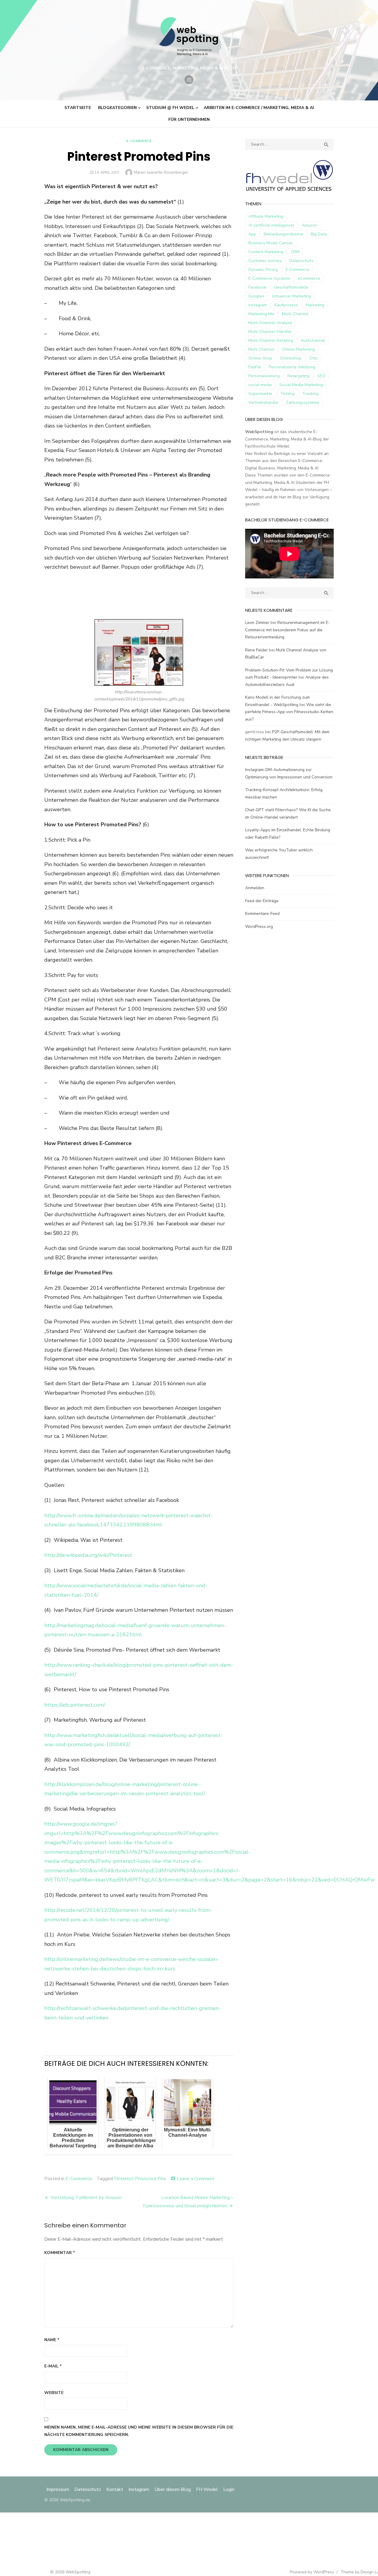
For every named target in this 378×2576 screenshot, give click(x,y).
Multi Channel (261, 349)
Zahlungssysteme (303, 402)
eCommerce (309, 278)
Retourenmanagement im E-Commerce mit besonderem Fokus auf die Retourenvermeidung (287, 630)
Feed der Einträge (262, 901)
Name (52, 2340)
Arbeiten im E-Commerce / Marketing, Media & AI (259, 108)
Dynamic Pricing (263, 270)
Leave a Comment (196, 2179)
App (252, 234)
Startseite (78, 108)
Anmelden (255, 888)
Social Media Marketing (301, 385)
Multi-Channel (295, 314)
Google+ (256, 296)
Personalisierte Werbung (292, 367)
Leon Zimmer (257, 623)
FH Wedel (207, 2489)
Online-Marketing (298, 349)
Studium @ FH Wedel (170, 108)
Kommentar (60, 2253)
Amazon (309, 225)
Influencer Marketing (292, 296)
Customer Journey (265, 261)
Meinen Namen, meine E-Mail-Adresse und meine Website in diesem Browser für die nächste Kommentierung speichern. (139, 2431)
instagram (258, 305)
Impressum (58, 2489)
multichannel (313, 340)
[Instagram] (189, 80)
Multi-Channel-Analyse (270, 323)
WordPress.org (259, 927)
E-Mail (53, 2366)
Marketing (315, 305)
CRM (295, 252)
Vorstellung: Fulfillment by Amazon (86, 2198)
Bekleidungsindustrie (283, 234)
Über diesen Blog (173, 2489)
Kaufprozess (286, 305)
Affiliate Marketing (266, 216)
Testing (287, 394)
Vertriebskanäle (263, 402)
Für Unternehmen (189, 119)
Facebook (257, 287)
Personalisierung (264, 376)
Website (54, 2393)
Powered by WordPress (312, 2572)
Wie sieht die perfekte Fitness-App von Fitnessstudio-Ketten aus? (289, 712)
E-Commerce (139, 141)
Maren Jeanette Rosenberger (161, 172)
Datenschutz (301, 261)
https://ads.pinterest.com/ (75, 1705)
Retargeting (298, 376)
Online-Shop (260, 358)
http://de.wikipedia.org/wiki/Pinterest (88, 1555)
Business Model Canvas (271, 243)
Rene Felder (256, 650)
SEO (321, 376)
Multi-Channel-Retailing (271, 340)
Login (229, 2489)
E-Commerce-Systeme (269, 278)
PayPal (255, 367)
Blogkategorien (117, 108)
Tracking (310, 394)
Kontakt (115, 2489)
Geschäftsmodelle (291, 287)
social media (260, 385)
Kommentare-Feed (262, 914)
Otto (313, 358)
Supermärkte (260, 394)
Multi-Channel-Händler (270, 332)
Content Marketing (266, 252)
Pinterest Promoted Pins (140, 2179)
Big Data (319, 234)
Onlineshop (291, 358)
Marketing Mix (261, 314)
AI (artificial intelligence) (271, 225)
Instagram (139, 2489)
